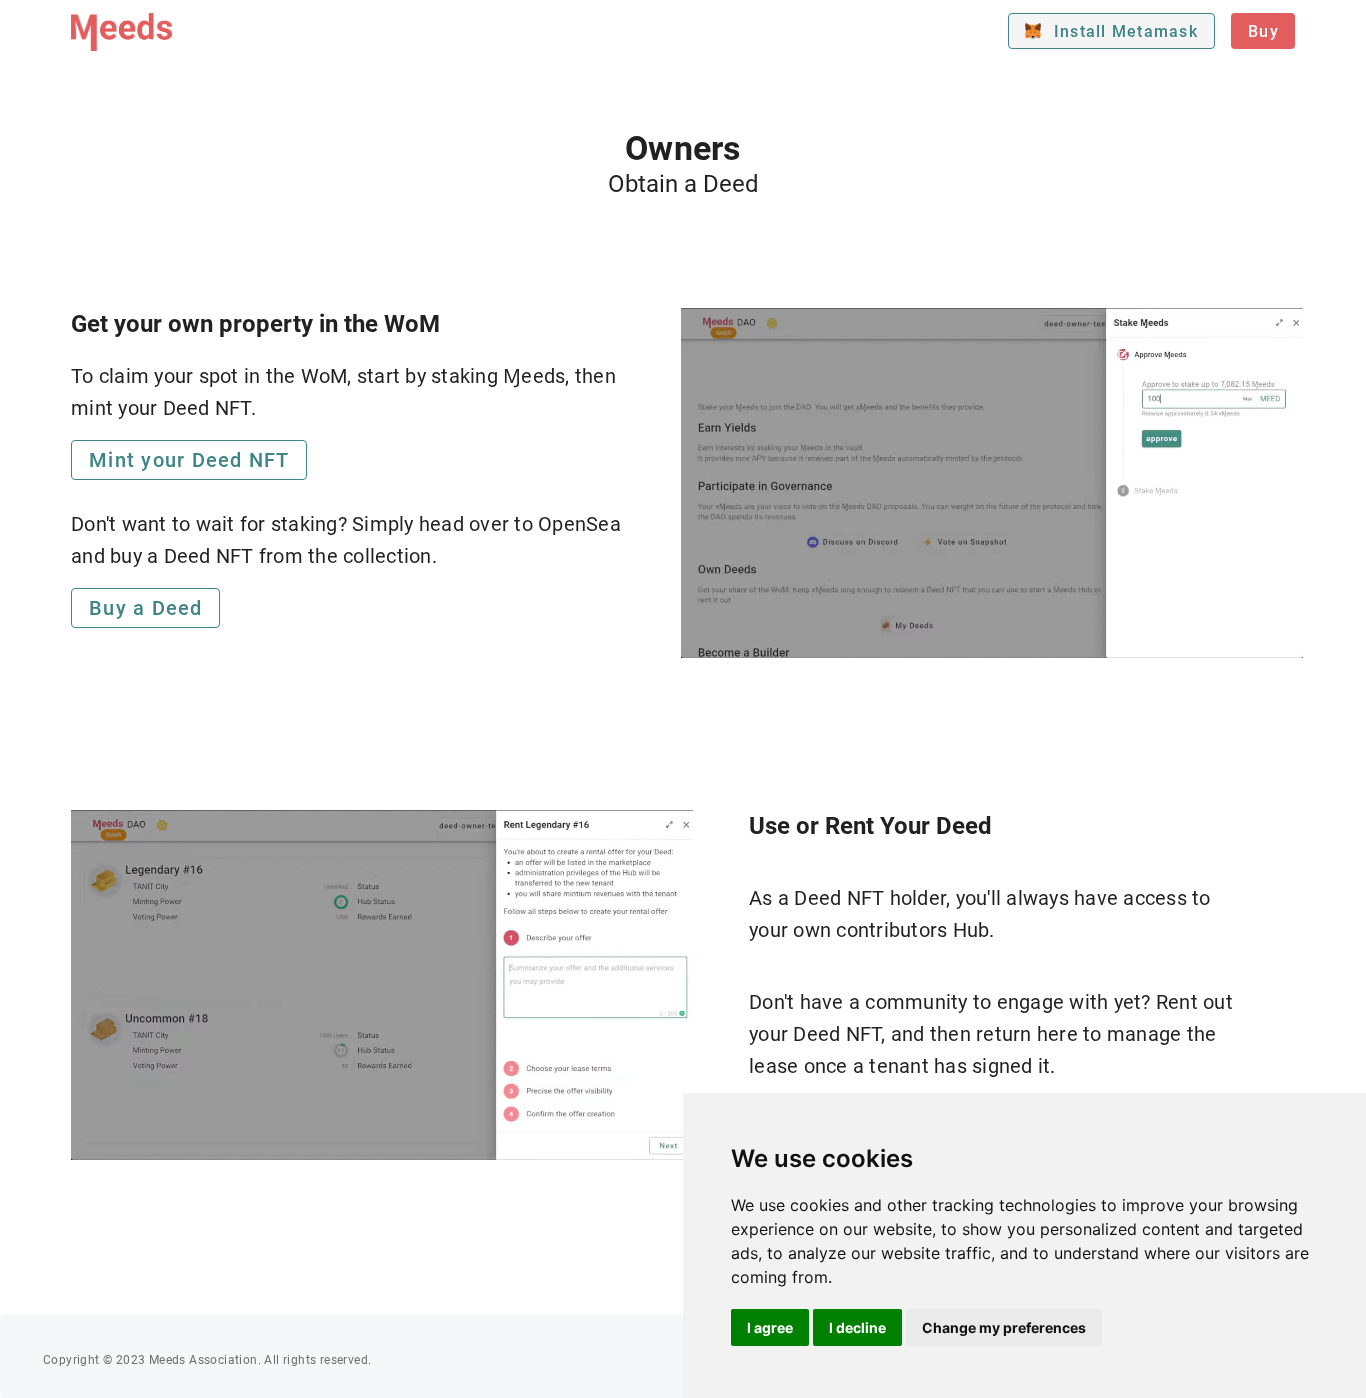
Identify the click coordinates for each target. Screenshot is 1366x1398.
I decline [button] (857, 1327)
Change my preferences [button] (1004, 1327)
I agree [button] (770, 1327)
